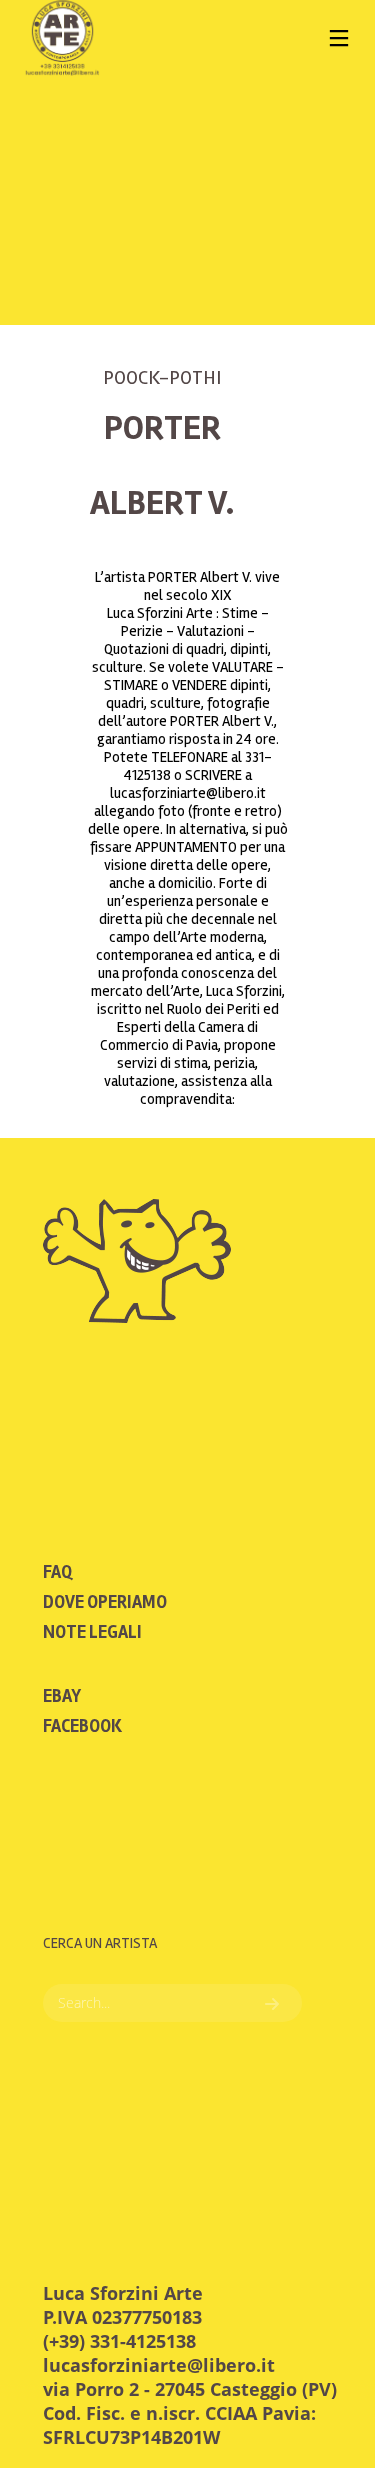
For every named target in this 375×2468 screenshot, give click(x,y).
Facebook (82, 1726)
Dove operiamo (105, 1602)
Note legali (92, 1632)
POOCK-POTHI (162, 377)
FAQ (57, 1572)
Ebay (62, 1696)
